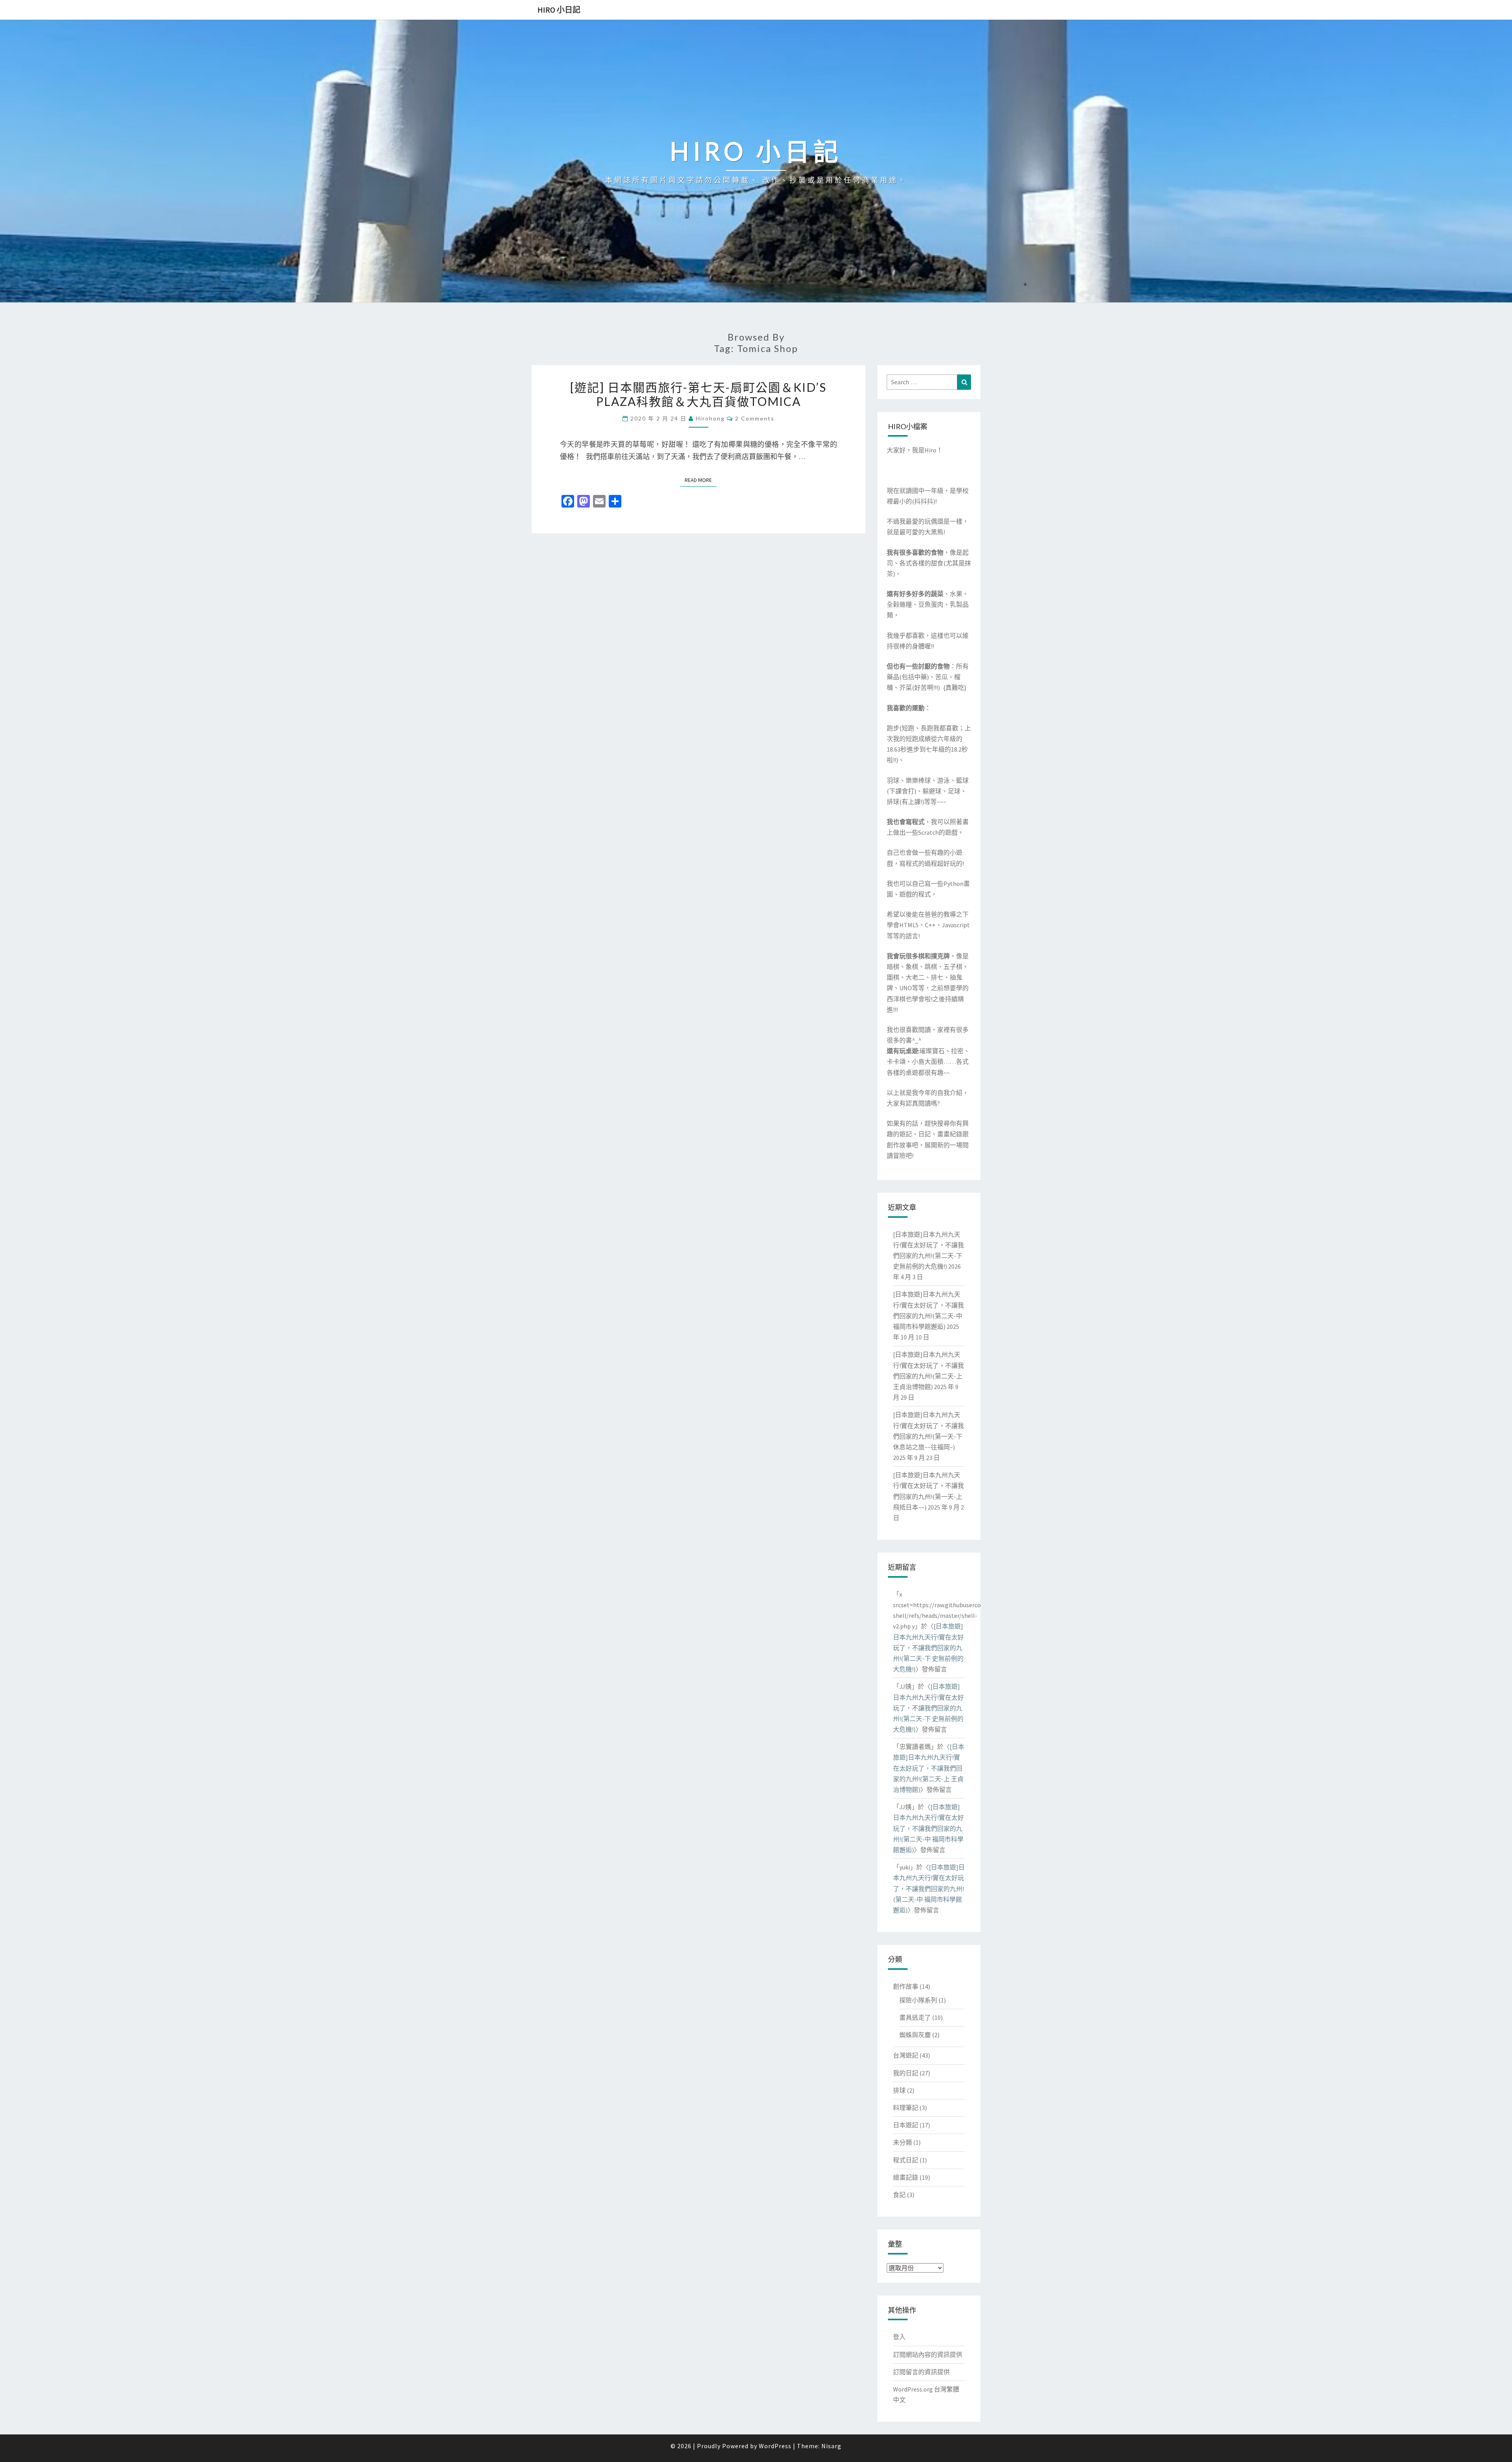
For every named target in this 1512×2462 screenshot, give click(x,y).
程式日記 (906, 2160)
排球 (899, 2090)
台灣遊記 (906, 2055)
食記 (899, 2195)
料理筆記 (906, 2108)
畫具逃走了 (915, 2017)
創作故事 (906, 1986)
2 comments (755, 418)
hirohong (710, 418)
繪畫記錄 (906, 2177)
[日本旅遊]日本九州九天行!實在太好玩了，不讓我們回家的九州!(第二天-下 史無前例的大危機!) (928, 1648)
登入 (899, 2337)
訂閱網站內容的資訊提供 (928, 2355)
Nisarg (831, 2446)
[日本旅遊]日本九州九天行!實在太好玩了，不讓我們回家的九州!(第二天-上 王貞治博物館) (929, 1768)
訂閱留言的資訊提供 (921, 2372)
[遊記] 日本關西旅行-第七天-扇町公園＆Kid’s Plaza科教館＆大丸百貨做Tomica (698, 394)
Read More (701, 480)
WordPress (775, 2446)
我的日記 (906, 2073)
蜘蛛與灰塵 (915, 2035)
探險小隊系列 (918, 2000)
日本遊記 (906, 2125)
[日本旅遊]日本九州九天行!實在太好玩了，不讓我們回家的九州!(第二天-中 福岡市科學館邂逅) (928, 1828)
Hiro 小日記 (559, 10)
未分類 (902, 2142)
